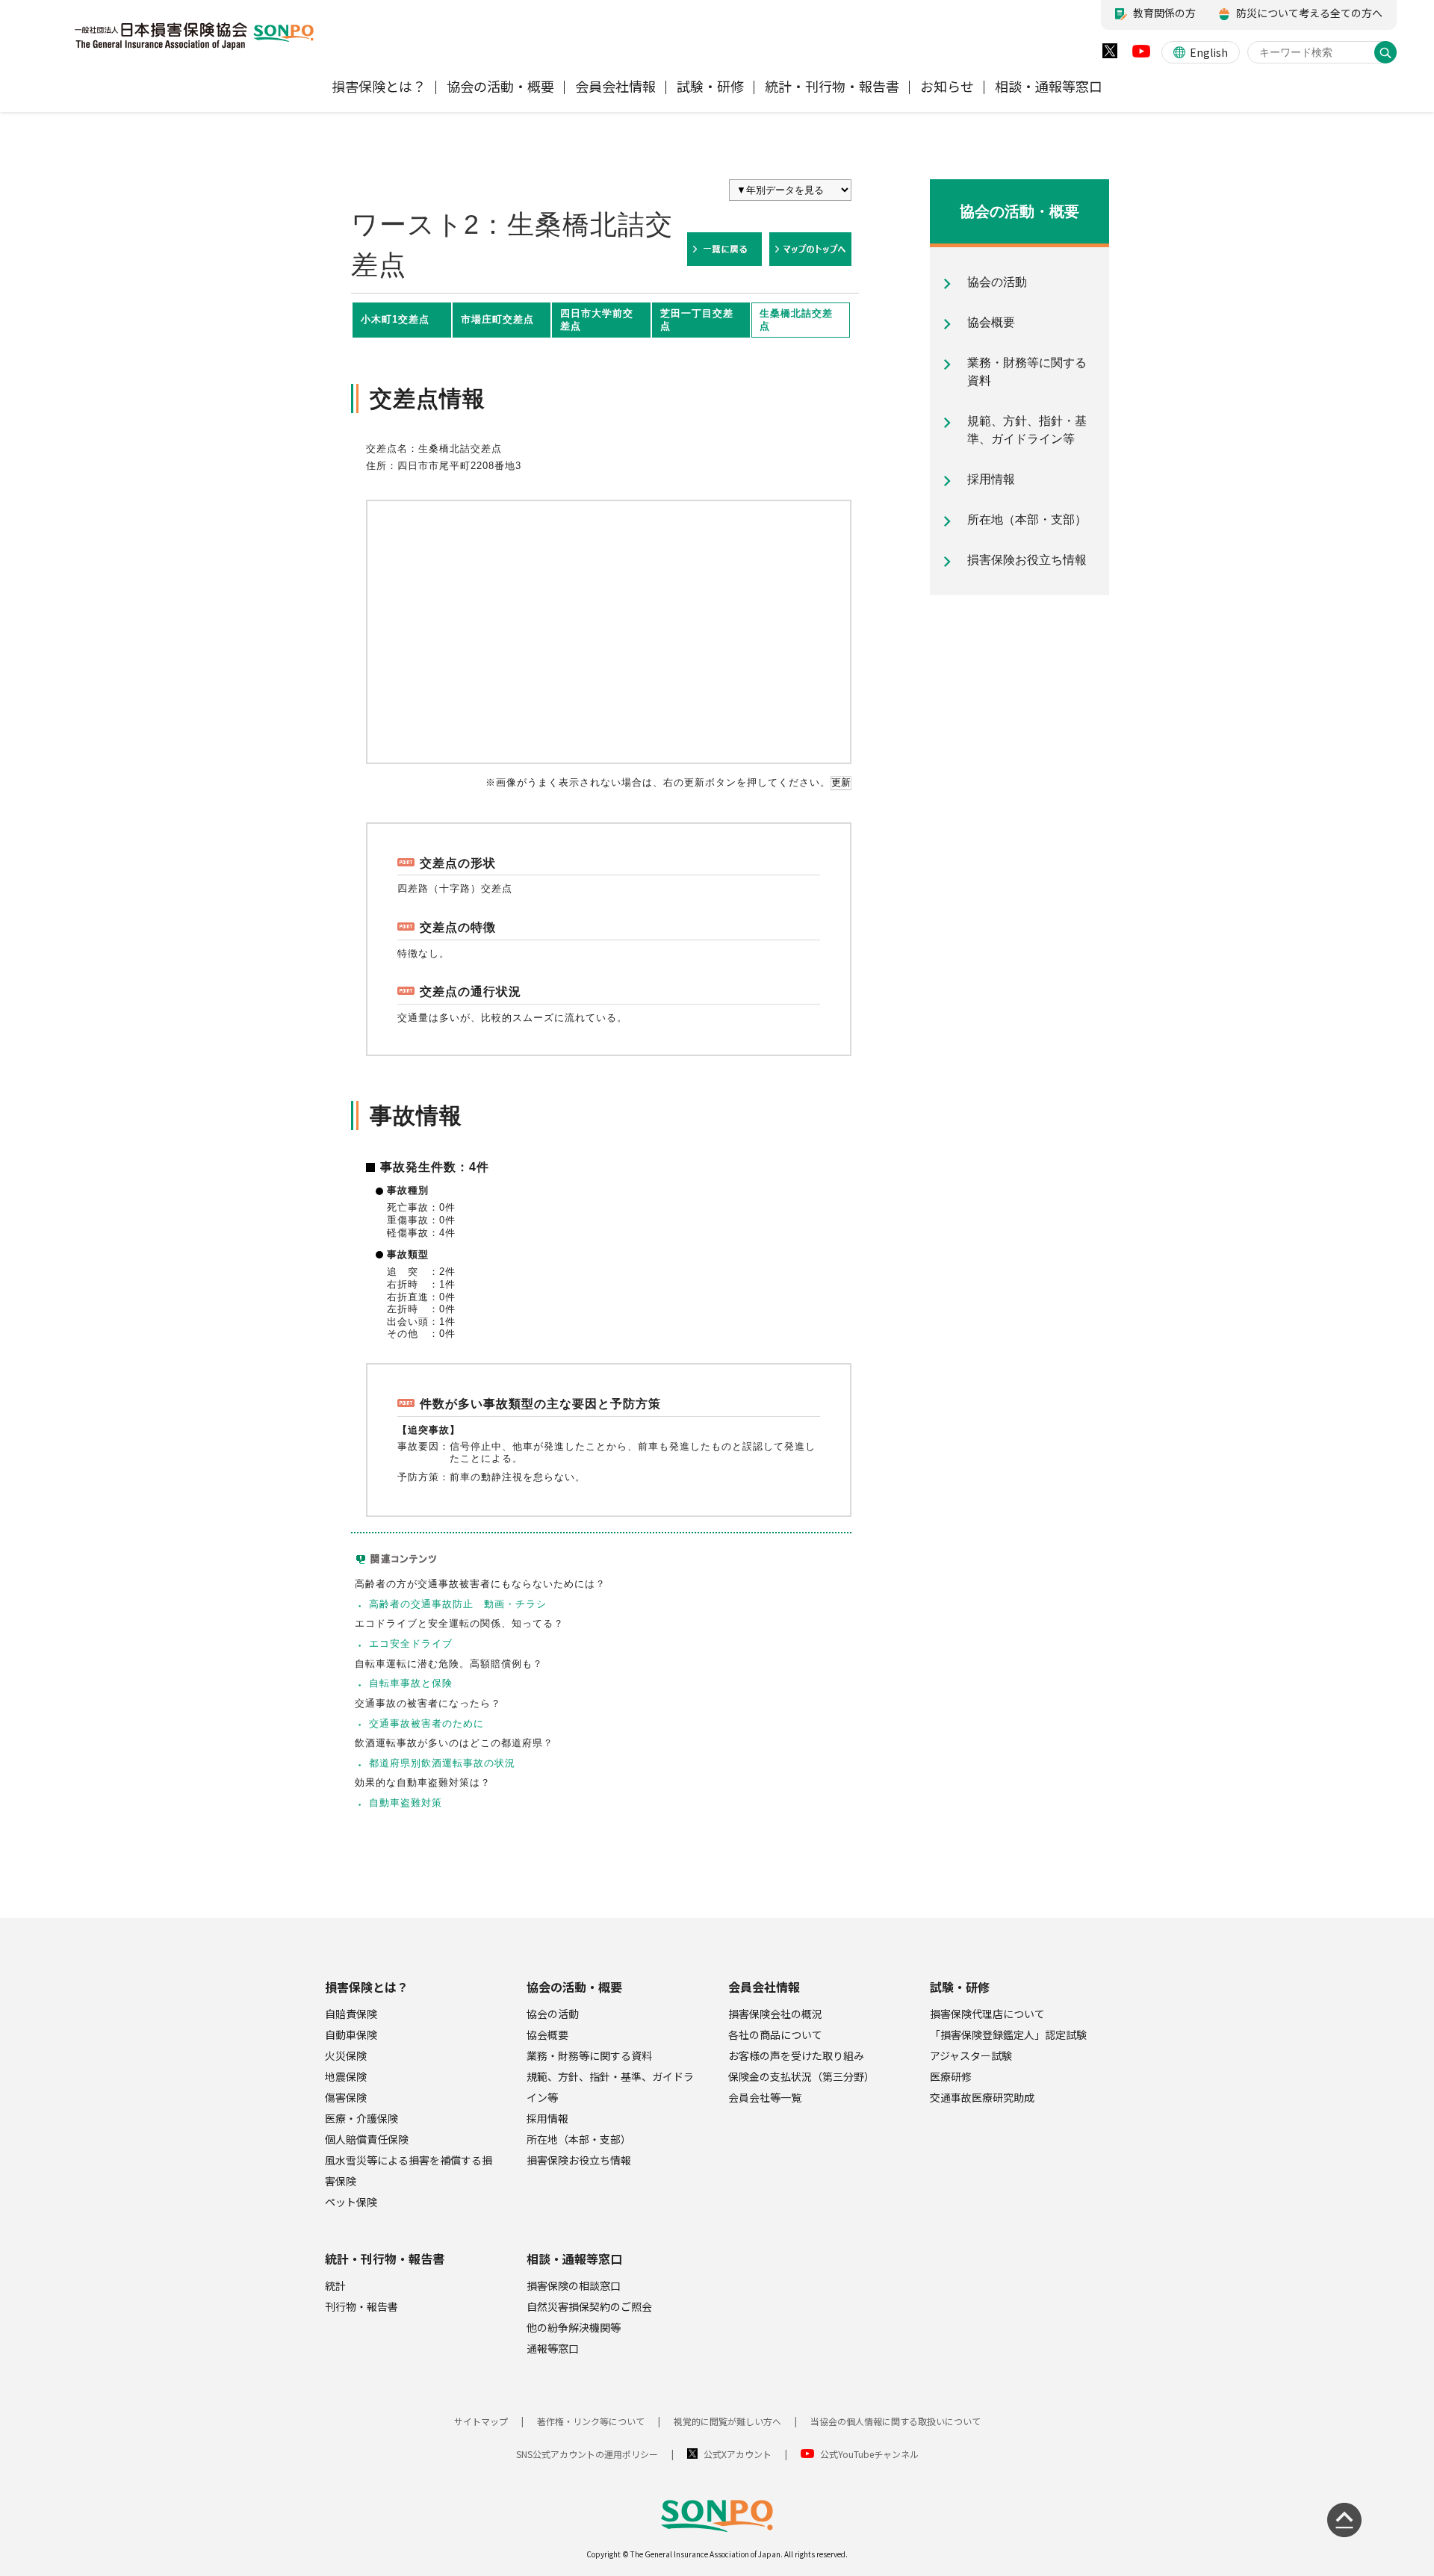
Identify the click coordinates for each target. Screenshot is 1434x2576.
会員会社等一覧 (765, 2097)
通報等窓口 (553, 2348)
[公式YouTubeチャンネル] (1141, 55)
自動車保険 (351, 2035)
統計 (335, 2285)
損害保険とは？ (367, 1987)
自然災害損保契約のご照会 (589, 2306)
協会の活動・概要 (574, 1987)
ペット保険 (351, 2202)
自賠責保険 (351, 2014)
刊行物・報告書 (361, 2306)
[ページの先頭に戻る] (1344, 2520)
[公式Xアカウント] (1110, 54)
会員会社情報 (764, 1987)
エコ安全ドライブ (411, 1644)
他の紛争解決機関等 (574, 2327)
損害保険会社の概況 (775, 2014)
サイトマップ (481, 2421)
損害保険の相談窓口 (574, 2285)
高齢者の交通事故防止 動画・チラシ (458, 1604)
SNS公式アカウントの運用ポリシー (587, 2454)
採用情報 (547, 2118)
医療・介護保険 (361, 2118)
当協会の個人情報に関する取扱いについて (896, 2421)
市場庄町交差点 (497, 319)
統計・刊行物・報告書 (385, 2259)
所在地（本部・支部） (579, 2139)
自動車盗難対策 (406, 1803)
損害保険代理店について (987, 2014)
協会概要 (547, 2035)
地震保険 (346, 2076)
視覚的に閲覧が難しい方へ (727, 2421)
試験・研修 (960, 1987)
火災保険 (346, 2055)
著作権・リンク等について (591, 2421)
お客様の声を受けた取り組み (796, 2055)
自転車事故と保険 (411, 1683)
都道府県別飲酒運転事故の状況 (442, 1763)
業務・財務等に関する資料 (589, 2055)
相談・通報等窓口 (574, 2259)
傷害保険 (346, 2097)
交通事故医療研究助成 (982, 2097)
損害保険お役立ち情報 (579, 2160)
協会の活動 (553, 2014)
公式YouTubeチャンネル (869, 2454)
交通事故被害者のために (426, 1723)
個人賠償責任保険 (367, 2139)
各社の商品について (775, 2035)
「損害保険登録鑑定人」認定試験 (1008, 2035)
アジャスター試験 (971, 2055)
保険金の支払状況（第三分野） (801, 2076)
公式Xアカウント (738, 2454)
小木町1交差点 (395, 319)
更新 (841, 782)
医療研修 (951, 2076)
